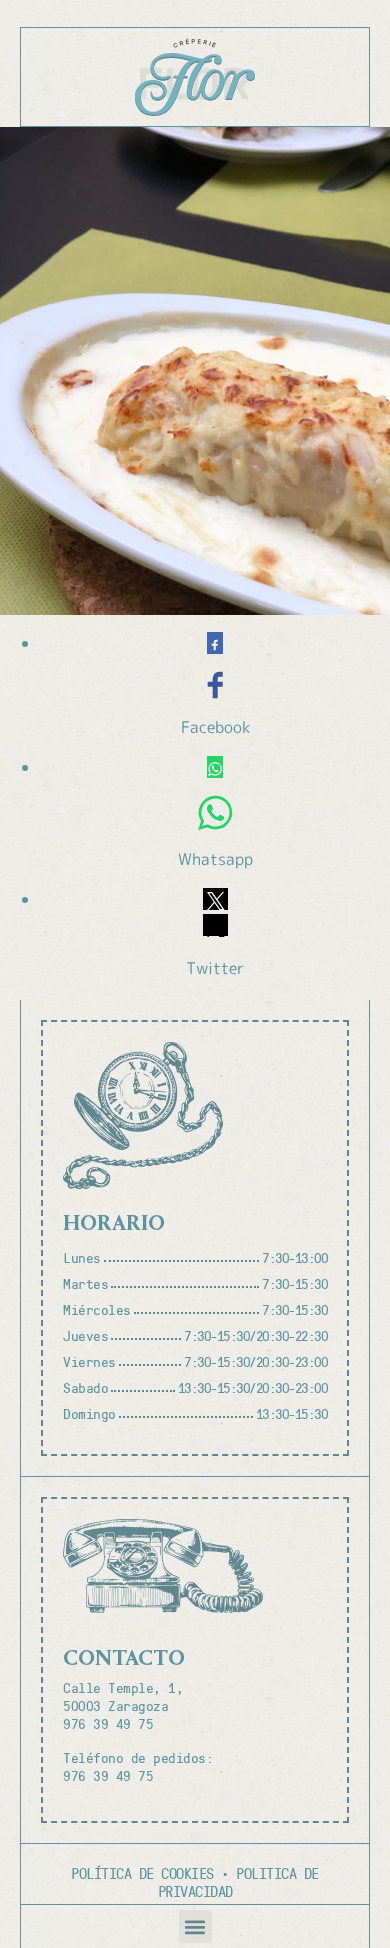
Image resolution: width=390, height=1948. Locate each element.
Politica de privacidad (238, 1882)
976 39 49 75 (108, 1723)
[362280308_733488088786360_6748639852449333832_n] (195, 371)
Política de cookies (142, 1873)
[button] (195, 1926)
